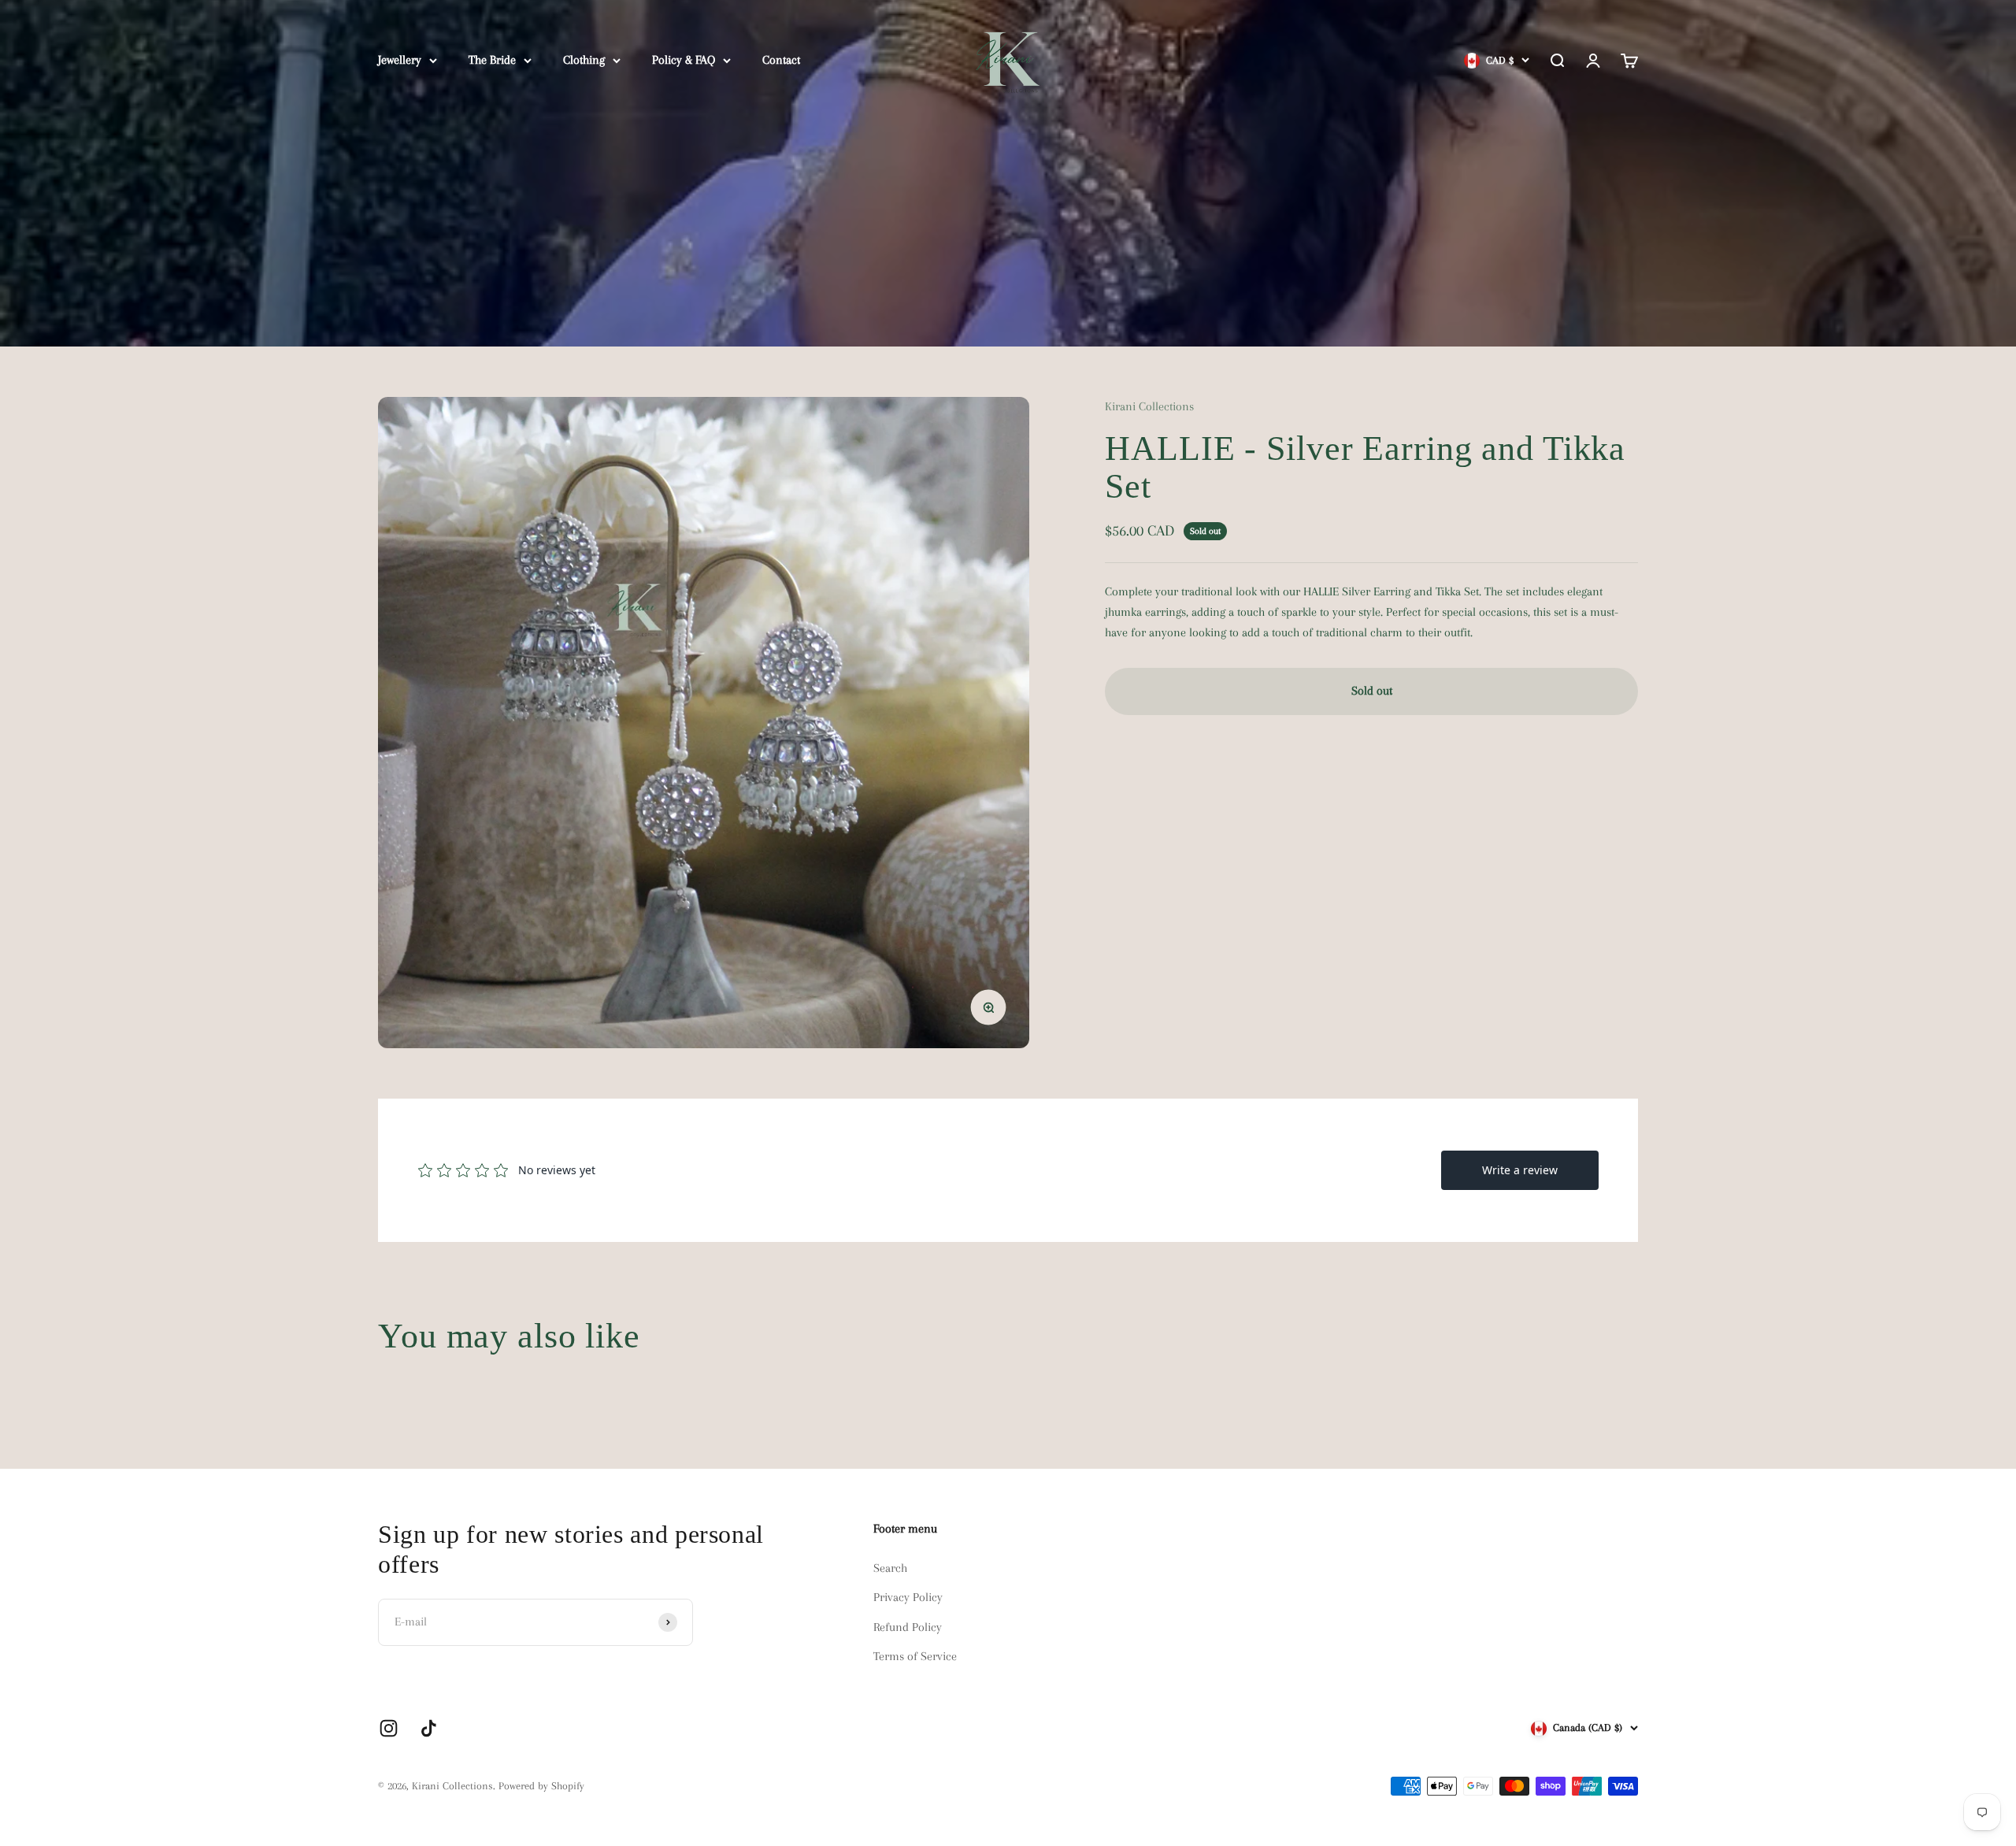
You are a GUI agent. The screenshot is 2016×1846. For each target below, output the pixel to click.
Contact (781, 60)
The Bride (492, 60)
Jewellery (400, 60)
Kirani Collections (1149, 406)
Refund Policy (908, 1627)
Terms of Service (915, 1656)
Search (890, 1568)
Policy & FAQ (684, 60)
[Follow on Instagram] (389, 1728)
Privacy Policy (908, 1597)
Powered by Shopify (541, 1786)
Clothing (584, 60)
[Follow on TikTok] (429, 1728)
